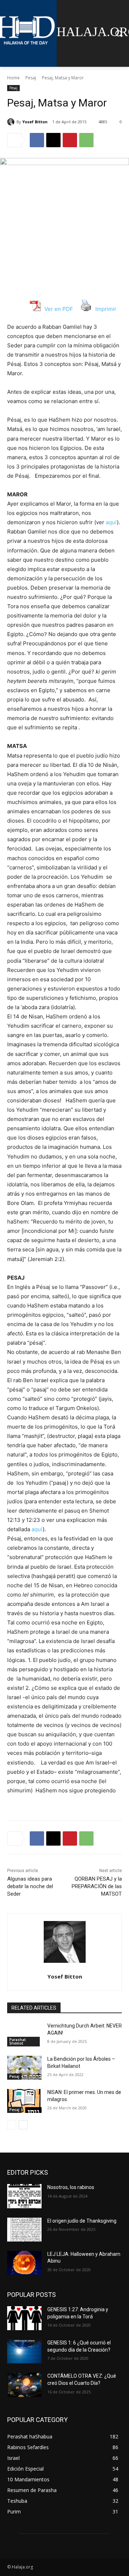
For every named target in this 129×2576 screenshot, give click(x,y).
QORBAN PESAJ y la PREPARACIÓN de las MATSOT (97, 1886)
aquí (111, 522)
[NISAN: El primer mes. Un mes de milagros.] (24, 2101)
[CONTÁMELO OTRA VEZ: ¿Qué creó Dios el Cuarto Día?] (24, 2385)
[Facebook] (37, 140)
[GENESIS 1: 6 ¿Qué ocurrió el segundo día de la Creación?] (24, 2351)
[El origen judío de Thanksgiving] (24, 2230)
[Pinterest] (70, 140)
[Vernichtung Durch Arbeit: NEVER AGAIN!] (24, 2034)
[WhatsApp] (86, 140)
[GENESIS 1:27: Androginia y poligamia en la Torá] (24, 2318)
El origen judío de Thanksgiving (82, 2221)
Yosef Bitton (35, 122)
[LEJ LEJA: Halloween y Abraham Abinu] (24, 2263)
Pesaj (31, 78)
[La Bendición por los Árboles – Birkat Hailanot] (24, 2068)
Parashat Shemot (18, 2041)
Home (13, 78)
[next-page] (23, 2125)
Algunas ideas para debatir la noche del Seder (30, 1886)
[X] (53, 140)
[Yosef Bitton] (12, 122)
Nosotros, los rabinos (71, 2187)
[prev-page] (12, 2125)
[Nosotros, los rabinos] (24, 2196)
